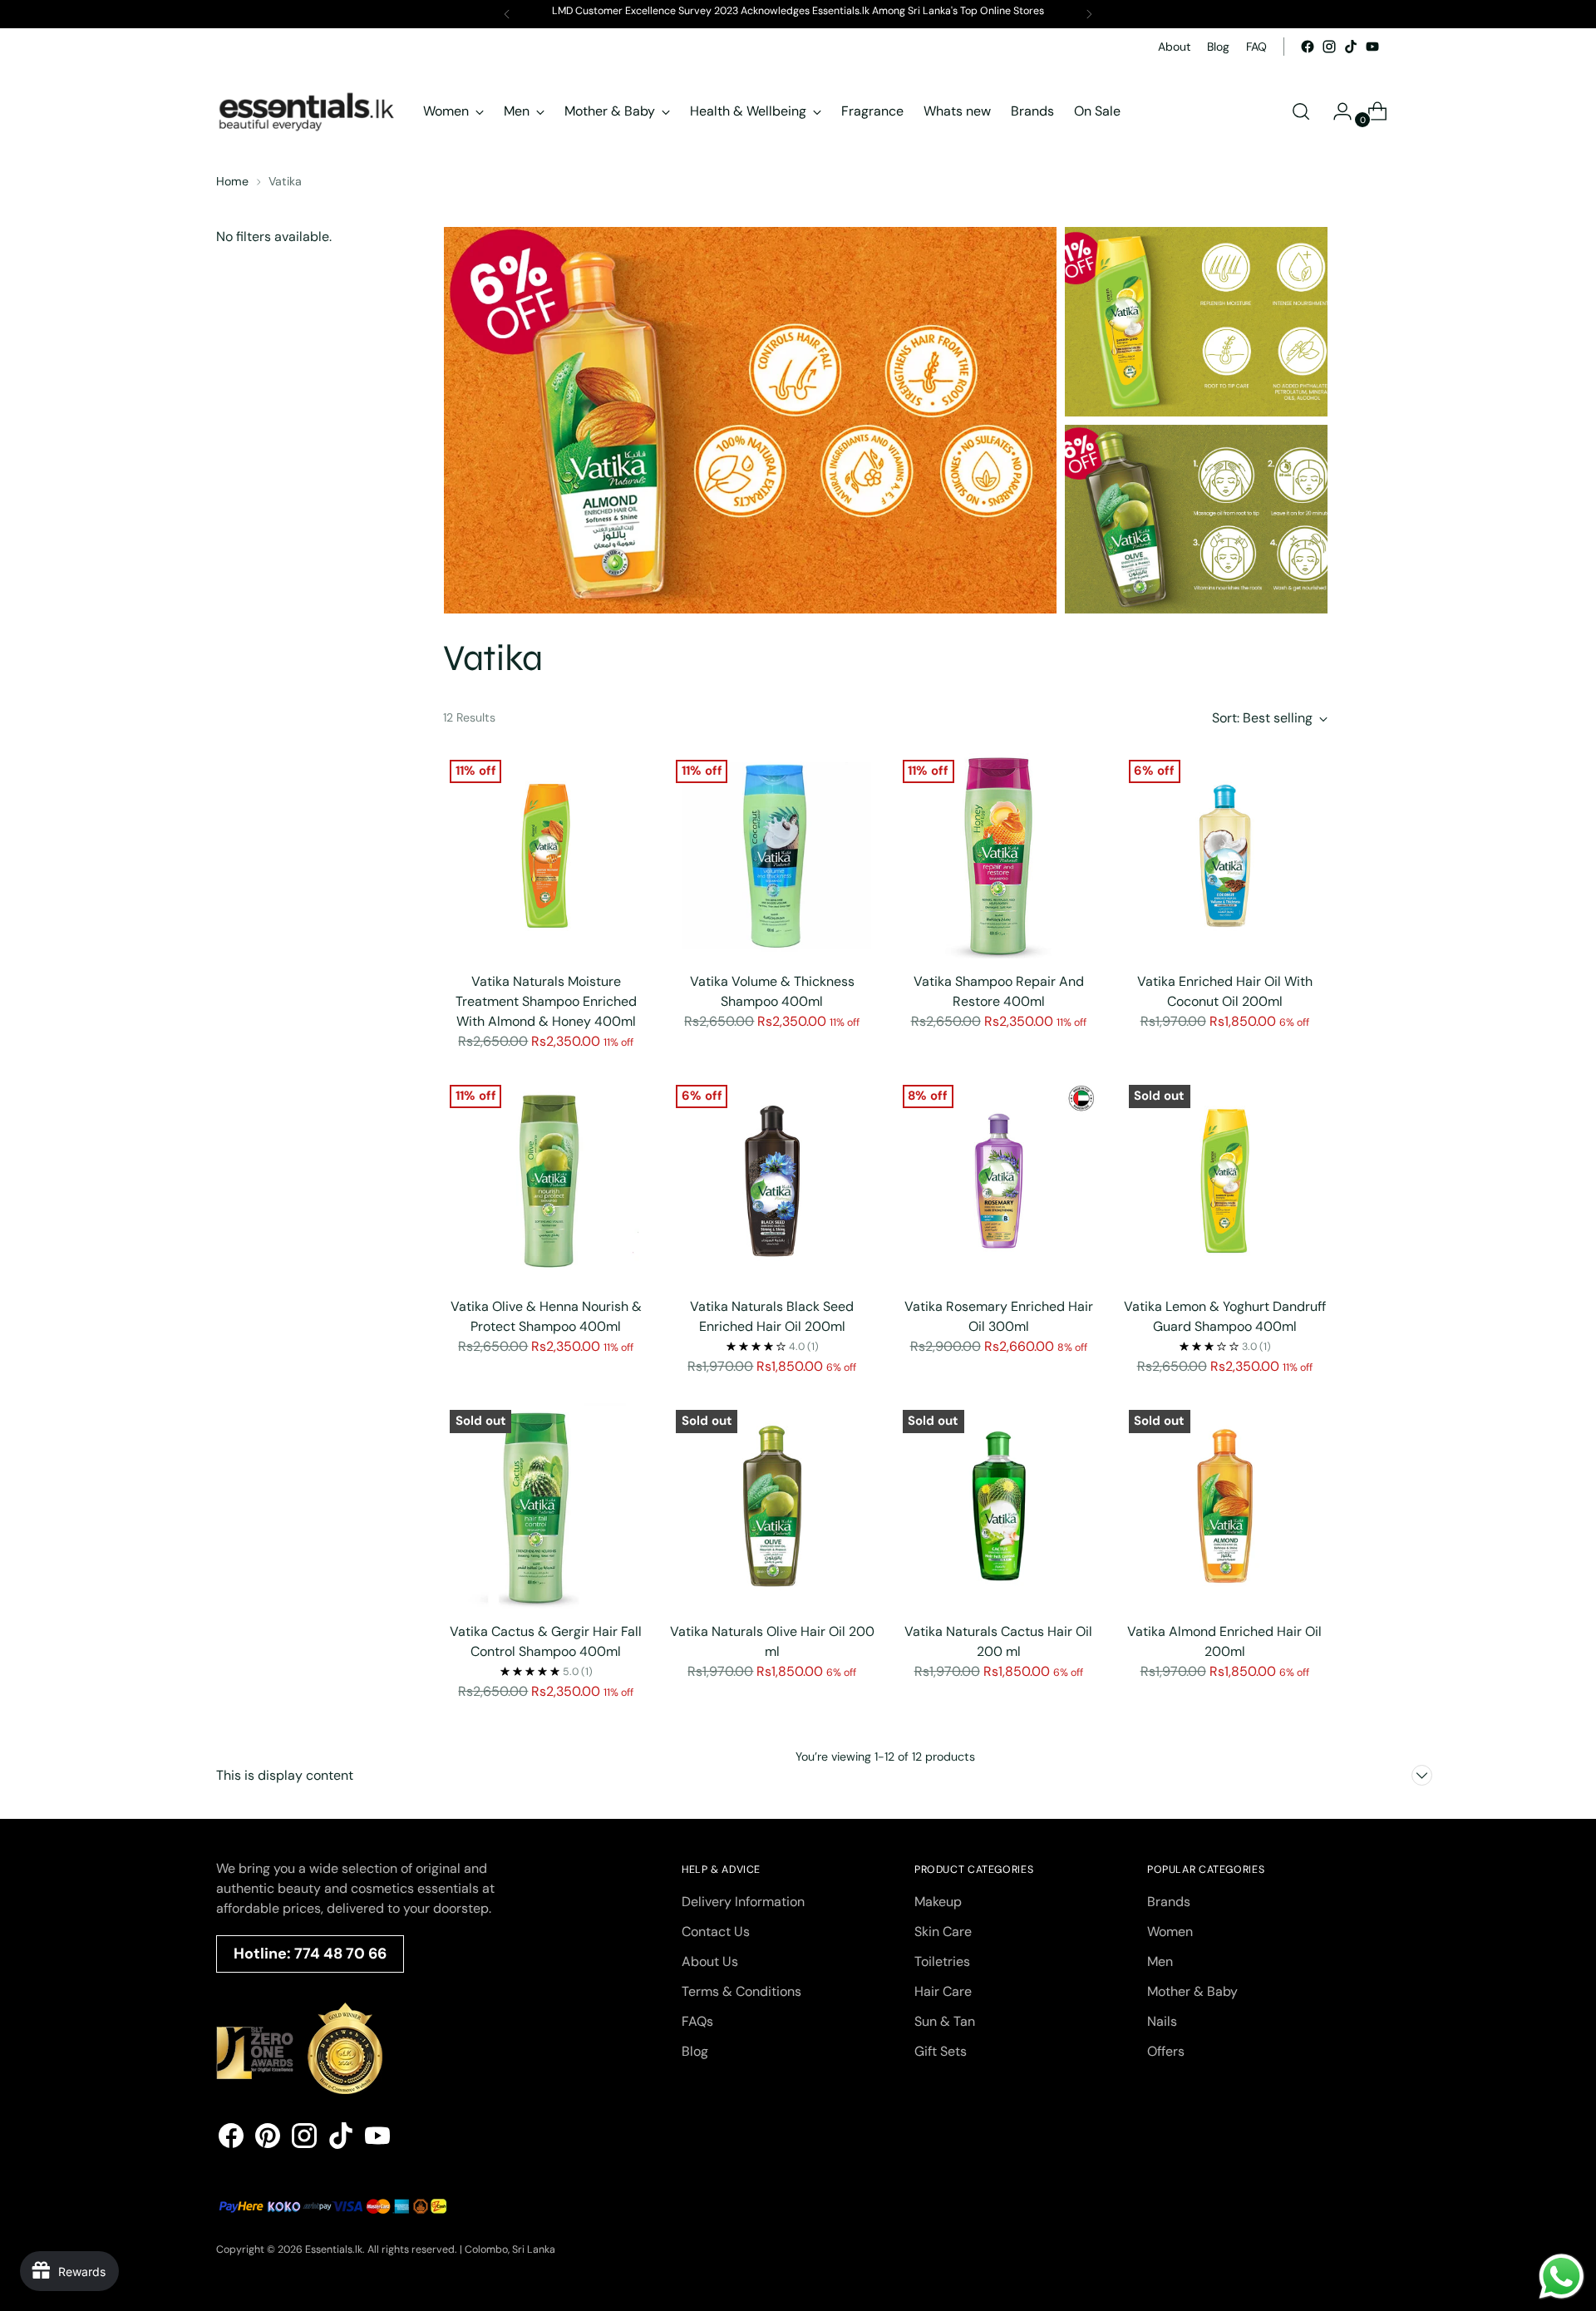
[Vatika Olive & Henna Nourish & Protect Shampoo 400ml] (546, 1181)
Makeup (938, 1902)
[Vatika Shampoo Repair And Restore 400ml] (999, 856)
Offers (1166, 2051)
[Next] (1089, 14)
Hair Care (943, 1991)
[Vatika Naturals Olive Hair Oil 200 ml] (772, 1506)
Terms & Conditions (741, 1991)
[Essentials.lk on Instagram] (1329, 47)
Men (1160, 1961)
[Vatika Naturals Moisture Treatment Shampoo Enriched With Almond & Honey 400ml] (546, 856)
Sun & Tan (945, 2021)
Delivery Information (743, 1902)
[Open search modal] (1301, 111)
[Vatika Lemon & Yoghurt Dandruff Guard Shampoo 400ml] (1225, 1181)
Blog (695, 2051)
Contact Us (716, 1932)
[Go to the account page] (1336, 111)
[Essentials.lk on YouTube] (1372, 47)
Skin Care (943, 1932)
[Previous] (507, 14)
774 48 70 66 (340, 1954)
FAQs (697, 2021)
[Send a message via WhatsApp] (1562, 2277)
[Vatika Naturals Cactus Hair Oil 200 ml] (999, 1506)
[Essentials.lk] (308, 111)
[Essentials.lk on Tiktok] (1351, 47)
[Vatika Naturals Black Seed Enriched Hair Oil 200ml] (772, 1181)
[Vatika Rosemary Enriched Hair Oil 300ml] (999, 1181)
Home (232, 181)
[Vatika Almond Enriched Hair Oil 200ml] (1225, 1506)
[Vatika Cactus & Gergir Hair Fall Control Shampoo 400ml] (546, 1506)
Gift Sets (941, 2051)
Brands (1169, 1902)
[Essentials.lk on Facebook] (1308, 47)
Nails (1162, 2021)
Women (1170, 1932)
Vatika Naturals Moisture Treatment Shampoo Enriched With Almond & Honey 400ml (546, 1001)
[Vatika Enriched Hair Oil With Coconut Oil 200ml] (1225, 856)
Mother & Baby (1192, 1991)
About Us (710, 1961)
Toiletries (942, 1961)
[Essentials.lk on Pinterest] (268, 2139)
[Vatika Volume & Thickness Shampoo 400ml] (772, 856)
